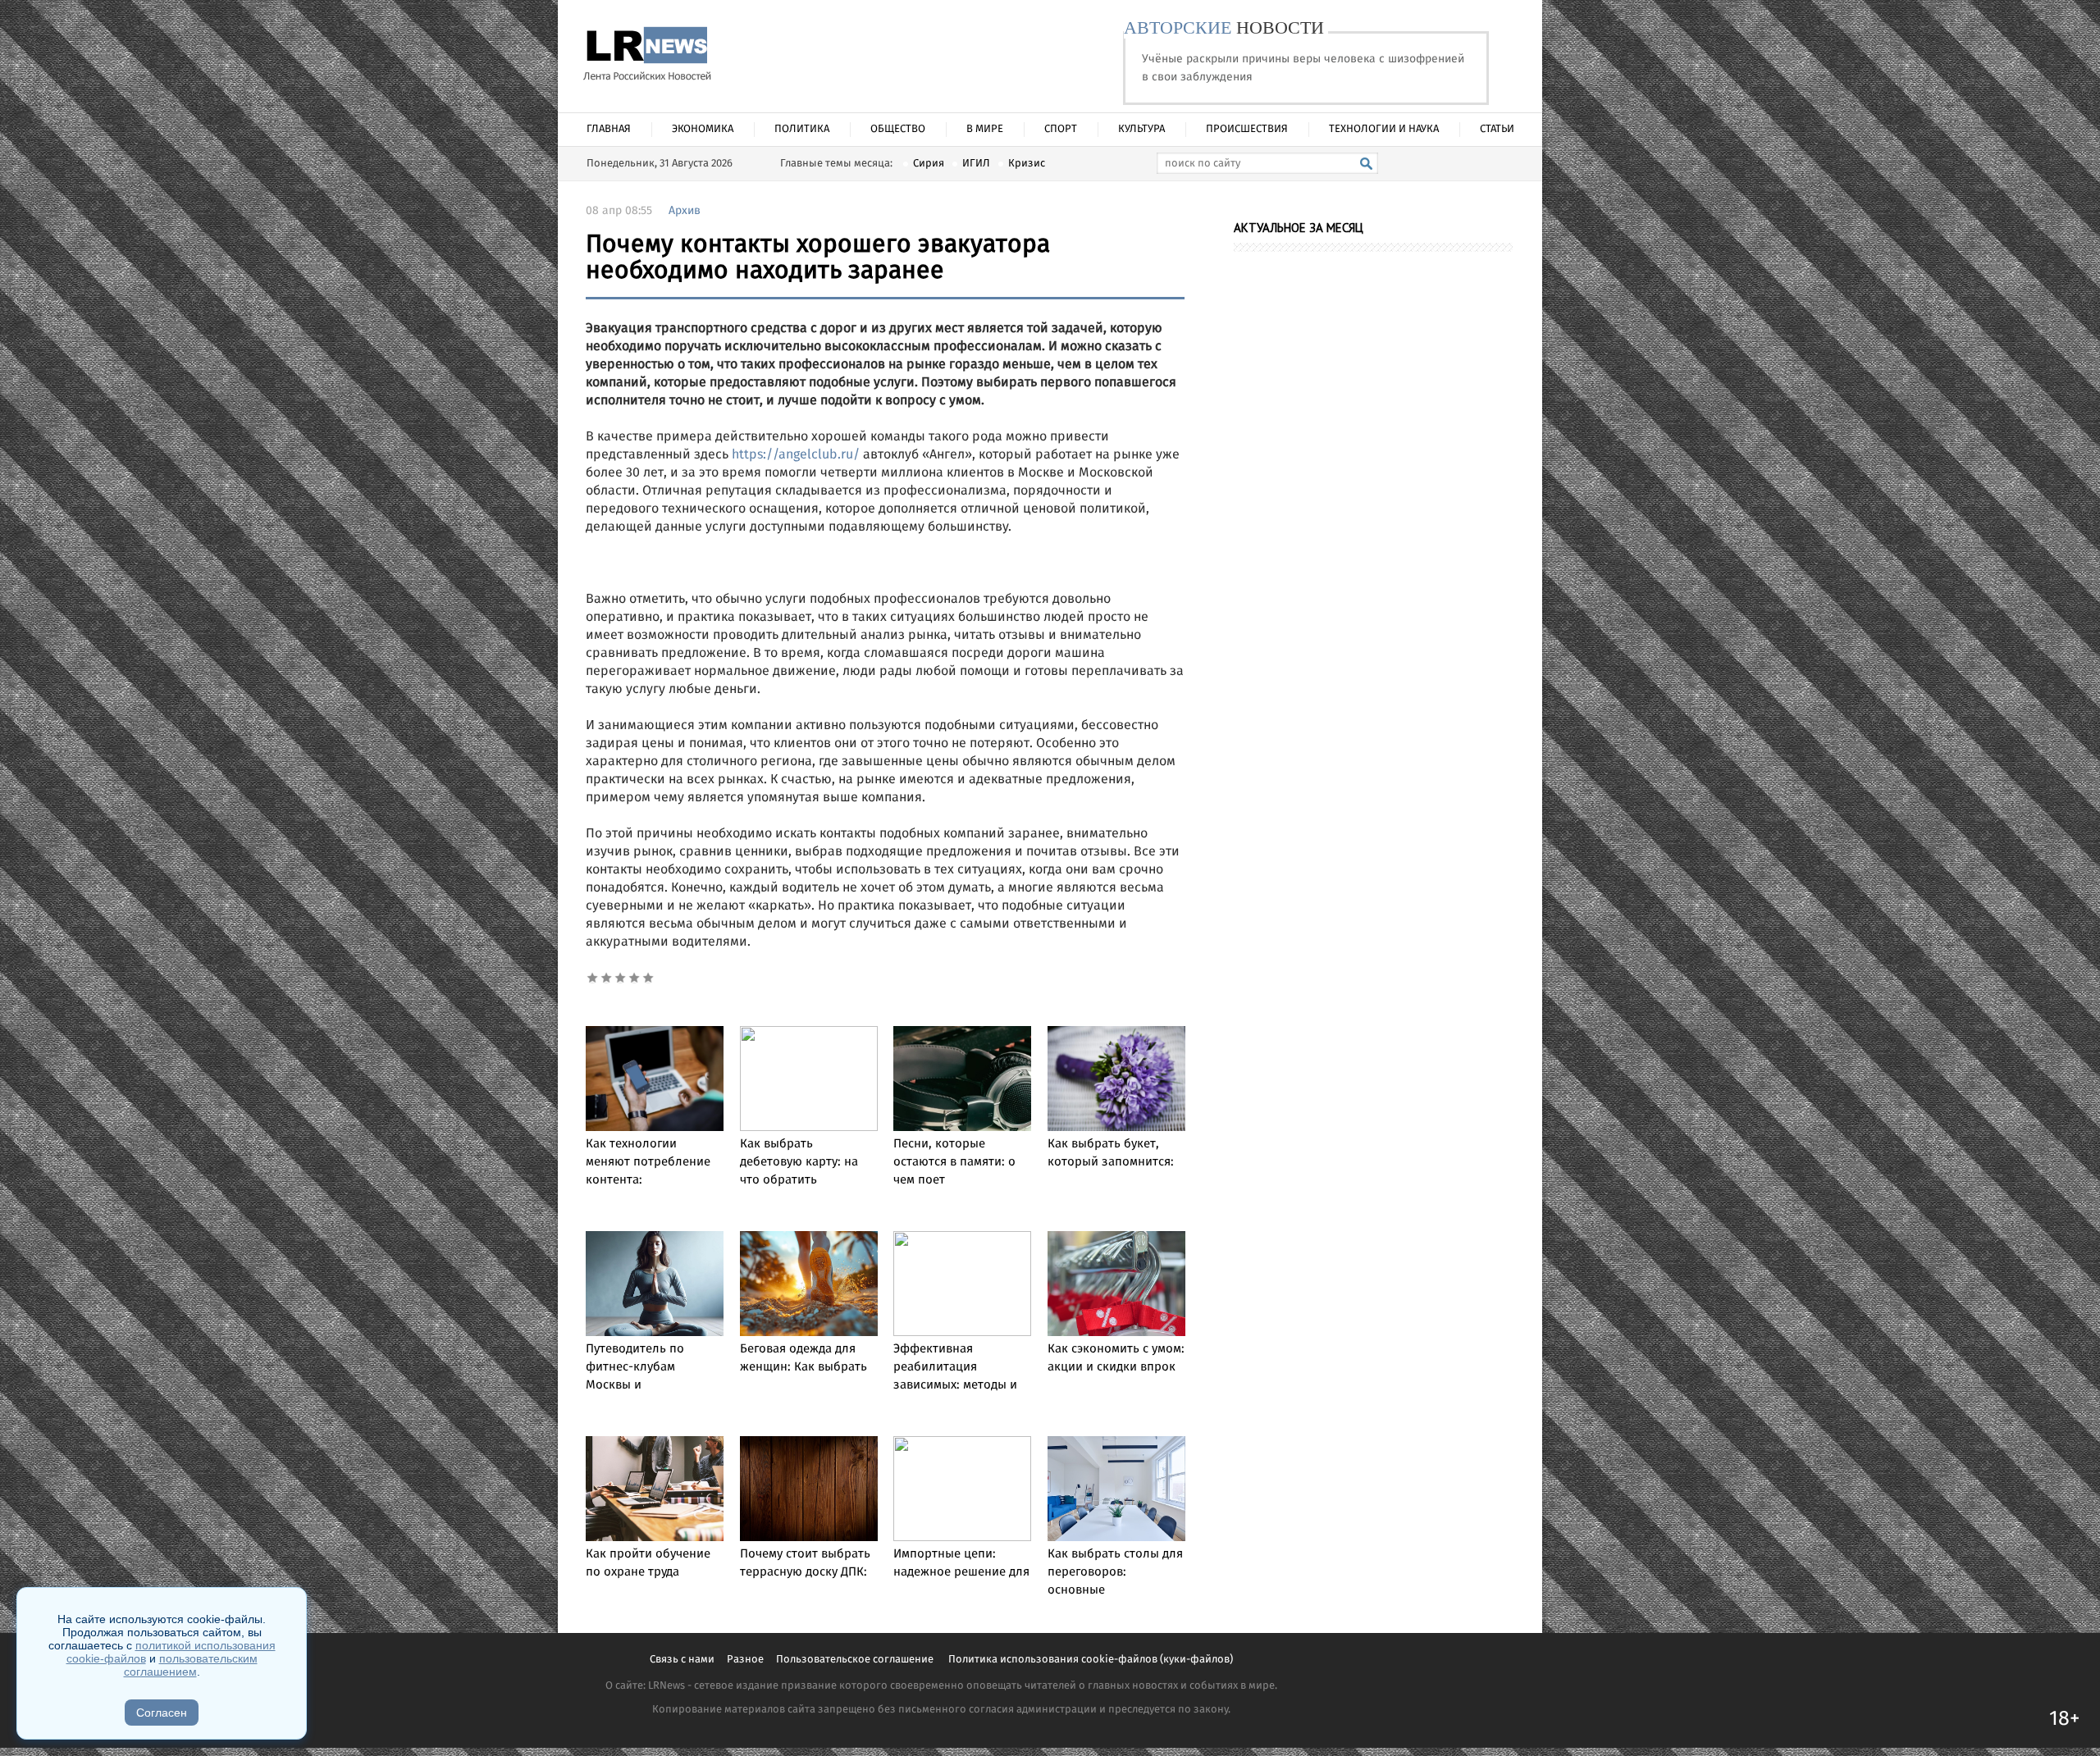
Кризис (1027, 164)
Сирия (929, 164)
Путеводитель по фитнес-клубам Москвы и (635, 1367)
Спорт (1061, 129)
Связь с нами (682, 1660)
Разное (745, 1660)
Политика (802, 129)
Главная (609, 129)
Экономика (703, 129)
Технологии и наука (1384, 129)
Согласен (162, 1713)
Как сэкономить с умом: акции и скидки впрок (1116, 1358)
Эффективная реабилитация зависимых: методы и (955, 1367)
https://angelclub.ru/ (796, 455)
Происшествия (1247, 129)
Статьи (1497, 129)
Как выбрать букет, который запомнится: (1111, 1153)
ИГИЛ (976, 164)
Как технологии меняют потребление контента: (648, 1162)
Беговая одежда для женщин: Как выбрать (803, 1358)
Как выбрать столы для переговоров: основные (1115, 1572)
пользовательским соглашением (191, 1665)
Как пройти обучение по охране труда (648, 1563)
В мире (985, 129)
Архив (685, 211)
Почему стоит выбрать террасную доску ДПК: (805, 1563)
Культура (1141, 129)
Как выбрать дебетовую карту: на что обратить (799, 1162)
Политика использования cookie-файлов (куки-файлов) (1091, 1660)
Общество (898, 129)
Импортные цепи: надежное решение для (961, 1563)
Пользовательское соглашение (856, 1660)
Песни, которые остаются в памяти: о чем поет (954, 1162)
